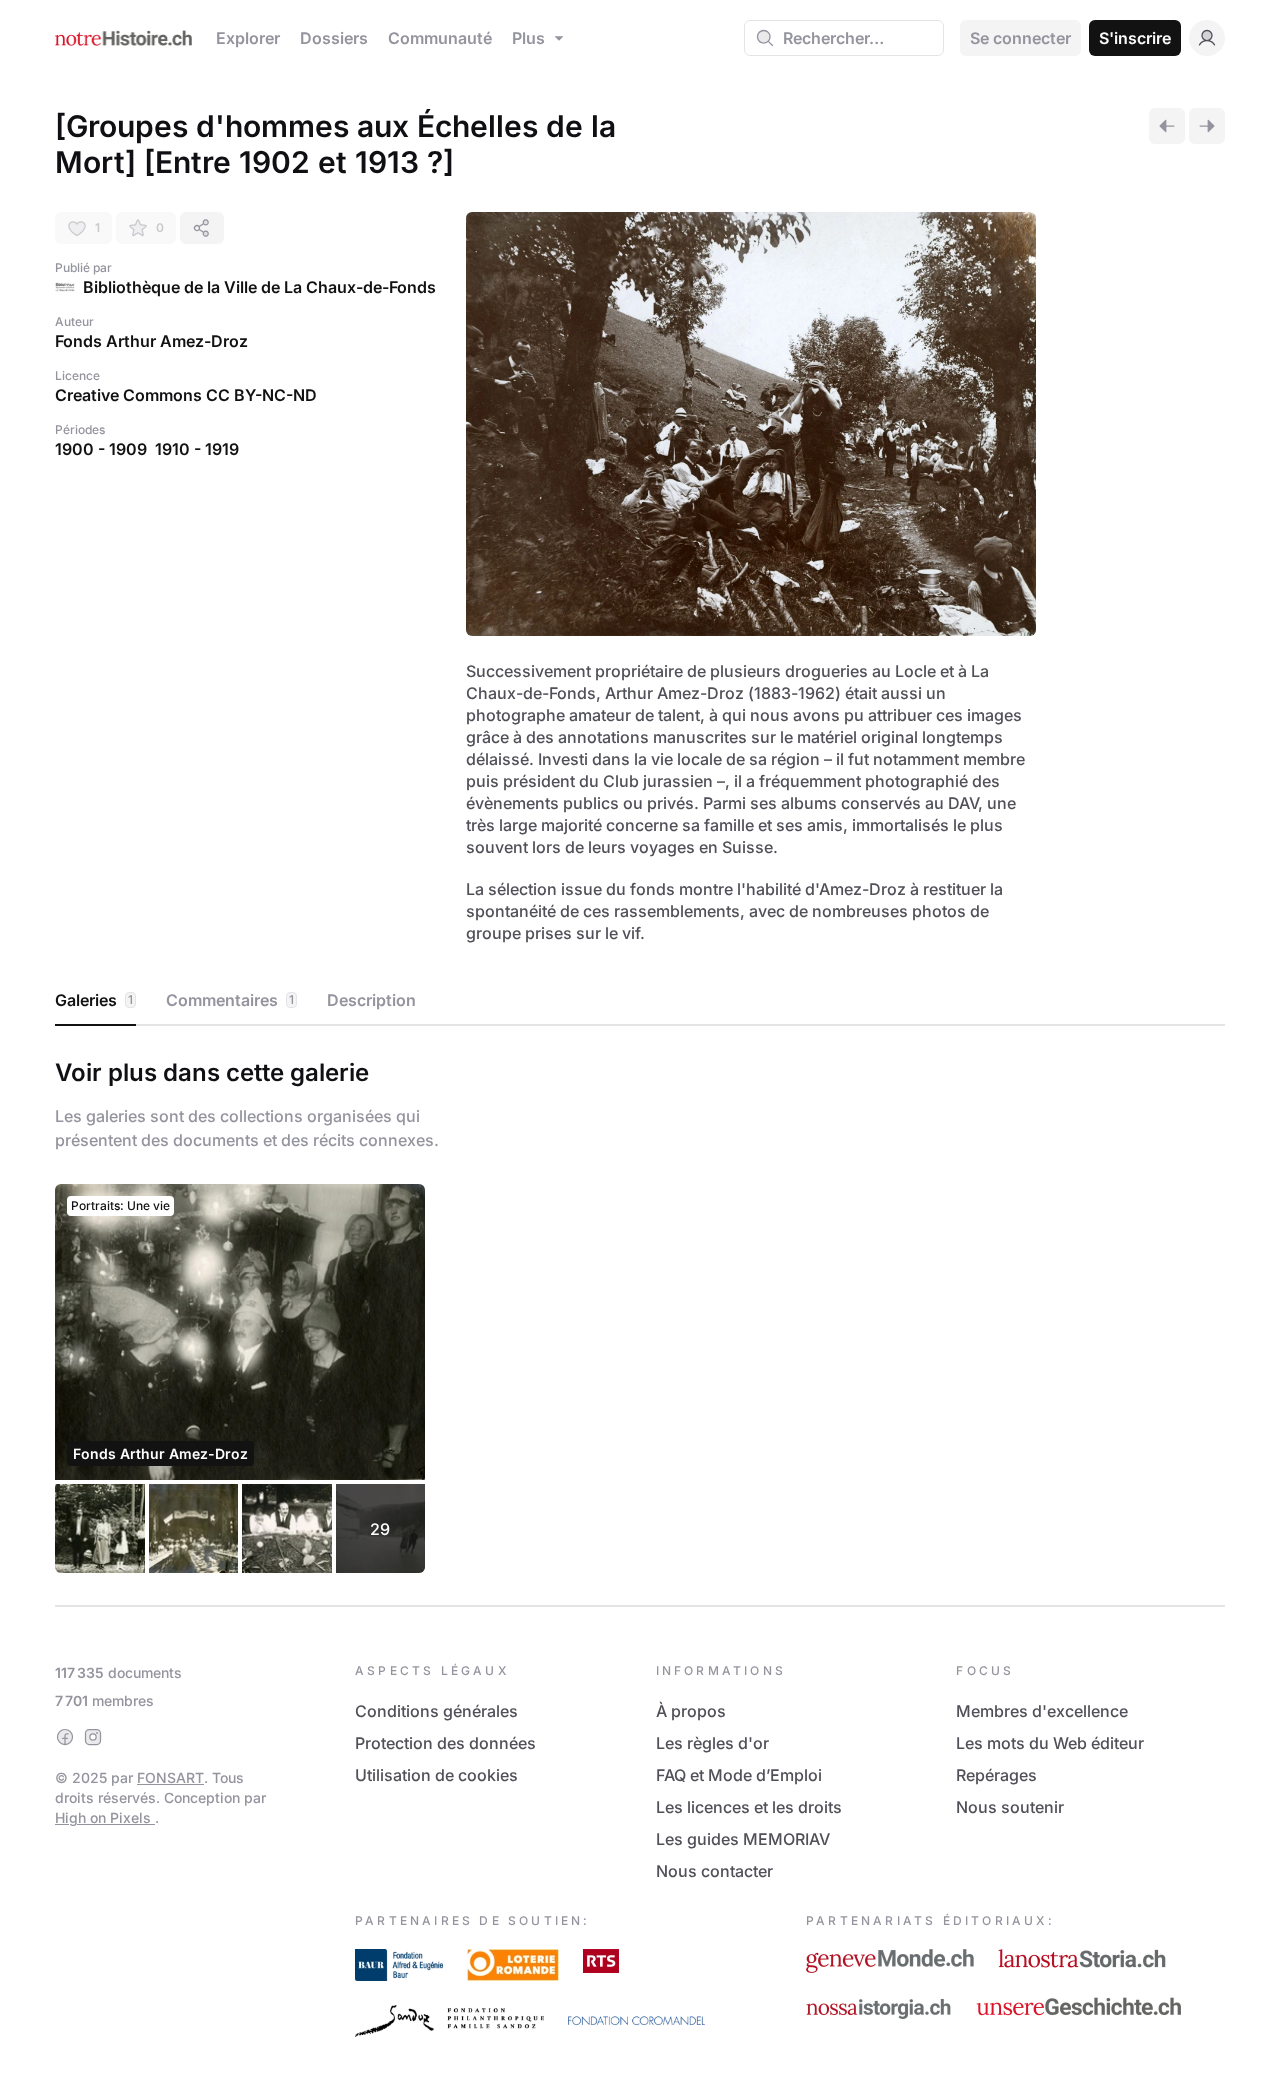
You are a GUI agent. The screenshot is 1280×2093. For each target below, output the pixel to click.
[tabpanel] (640, 1312)
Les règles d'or (712, 1743)
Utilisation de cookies (436, 1775)
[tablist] (640, 1001)
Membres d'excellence (1042, 1711)
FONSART (170, 1777)
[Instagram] (93, 1737)
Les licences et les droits (749, 1807)
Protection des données (445, 1743)
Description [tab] (371, 1000)
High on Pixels (105, 1817)
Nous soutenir (1010, 1807)
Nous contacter (714, 1871)
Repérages (996, 1775)
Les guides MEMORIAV (743, 1839)
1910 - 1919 (197, 449)
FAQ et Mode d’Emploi (739, 1775)
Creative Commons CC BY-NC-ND (186, 395)
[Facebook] (65, 1737)
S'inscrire (1135, 38)
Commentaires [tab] (230, 1000)
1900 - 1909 (101, 449)
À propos (691, 1711)
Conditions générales (436, 1711)
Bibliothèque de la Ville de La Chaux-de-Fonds (259, 287)
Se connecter (1020, 38)
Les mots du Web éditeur (1050, 1743)
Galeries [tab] (94, 1000)
